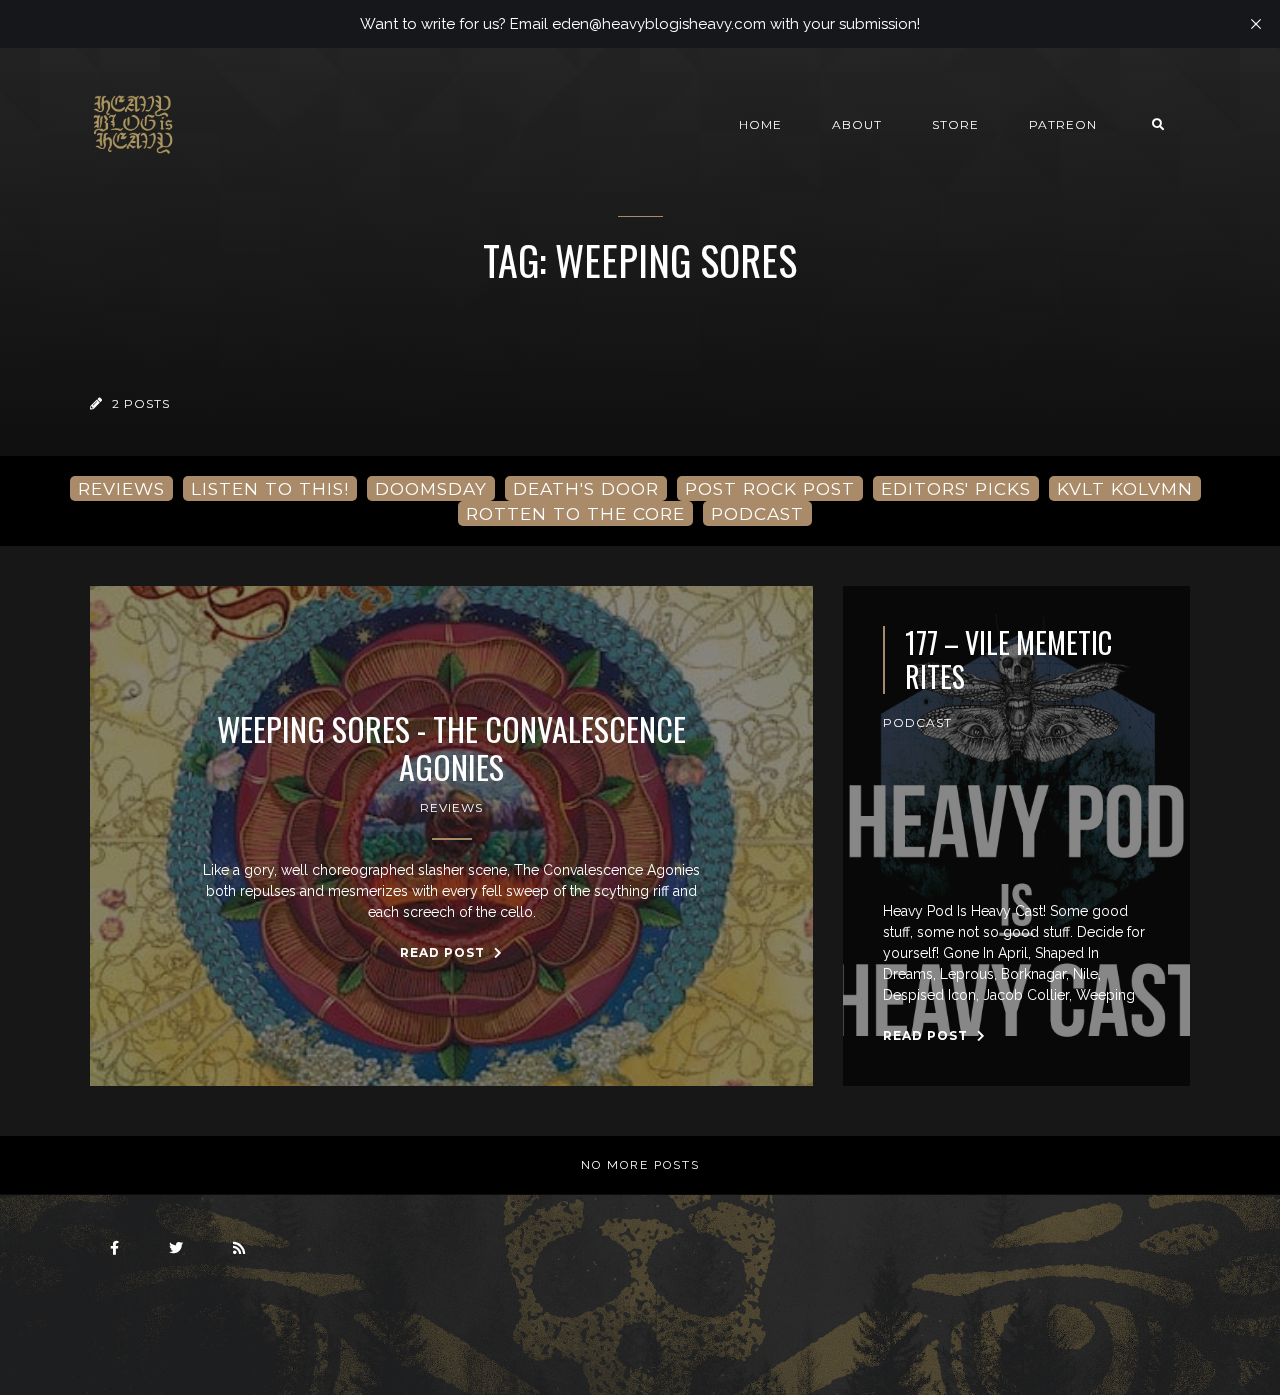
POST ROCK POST (770, 488)
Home (760, 124)
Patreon (1063, 124)
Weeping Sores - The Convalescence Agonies (451, 748)
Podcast (917, 722)
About (857, 124)
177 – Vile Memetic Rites (1008, 659)
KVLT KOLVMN (1125, 488)
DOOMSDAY (431, 488)
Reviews (451, 807)
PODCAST (757, 513)
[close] (1256, 24)
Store (955, 124)
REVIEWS (121, 488)
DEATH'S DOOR (586, 488)
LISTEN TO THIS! (270, 488)
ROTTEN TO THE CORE (575, 513)
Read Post (444, 952)
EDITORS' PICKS (956, 488)
